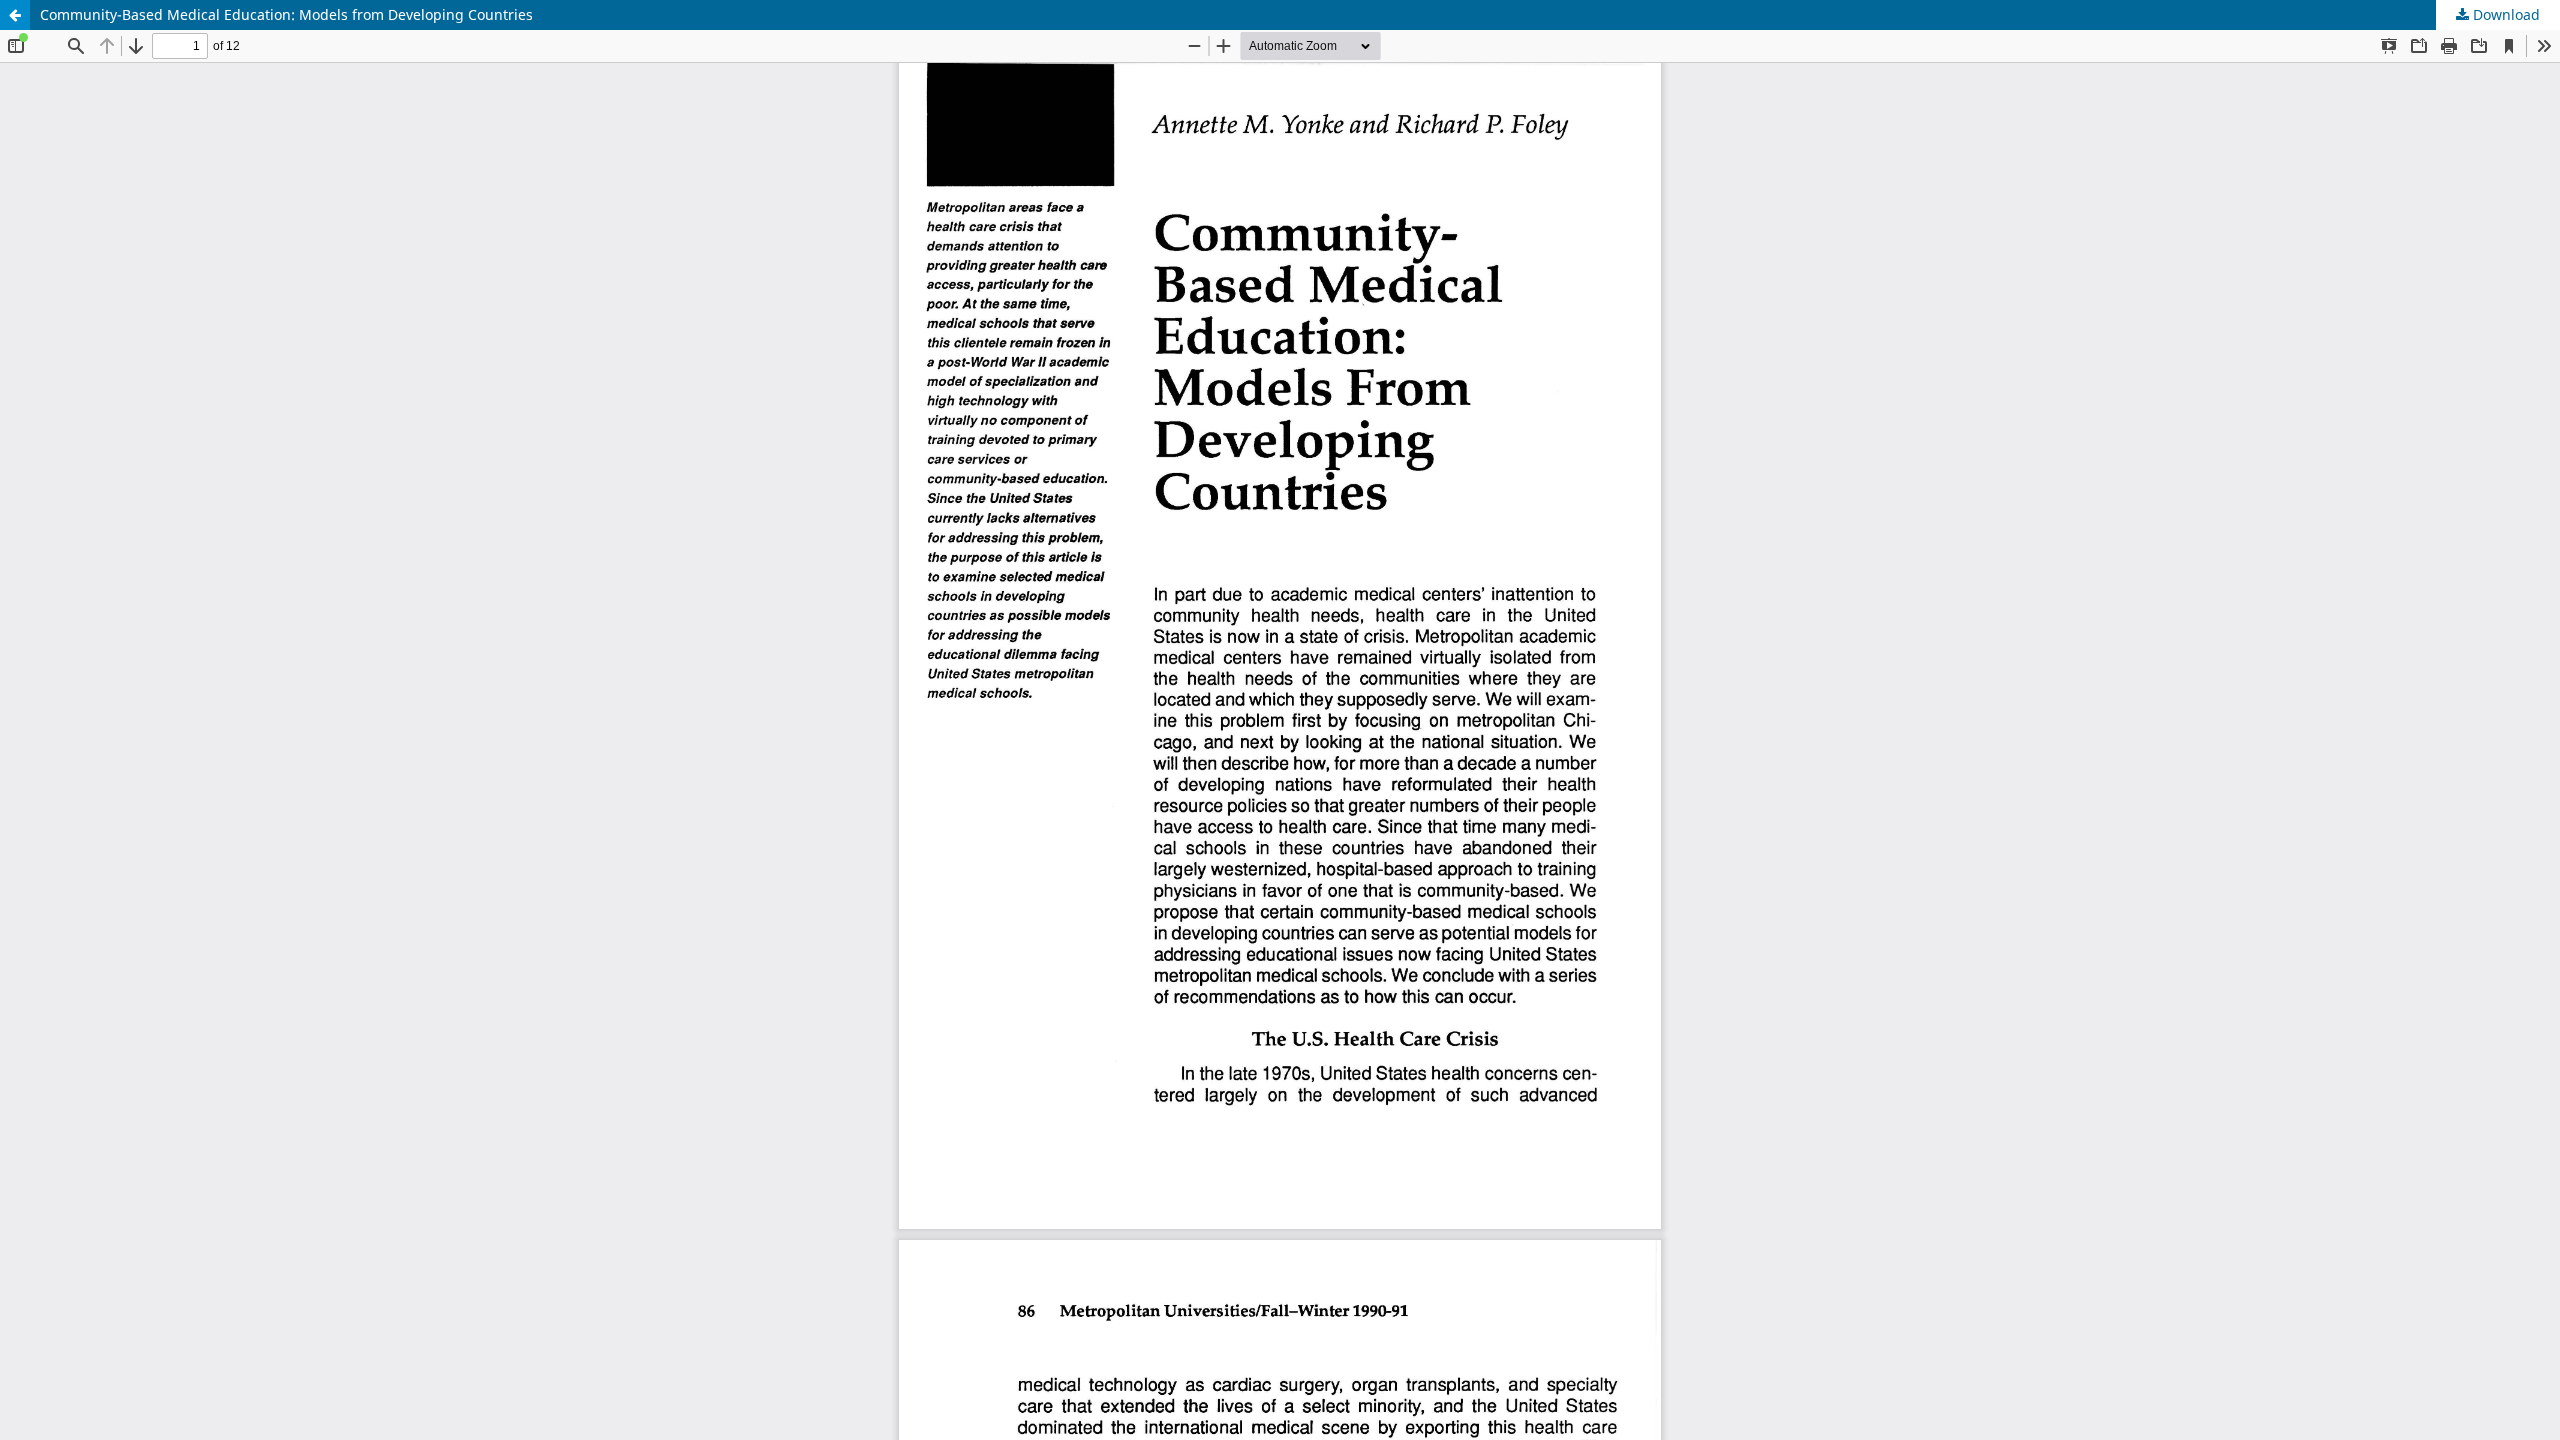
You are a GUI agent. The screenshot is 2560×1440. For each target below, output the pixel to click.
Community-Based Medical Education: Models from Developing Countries (286, 14)
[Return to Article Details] (15, 15)
